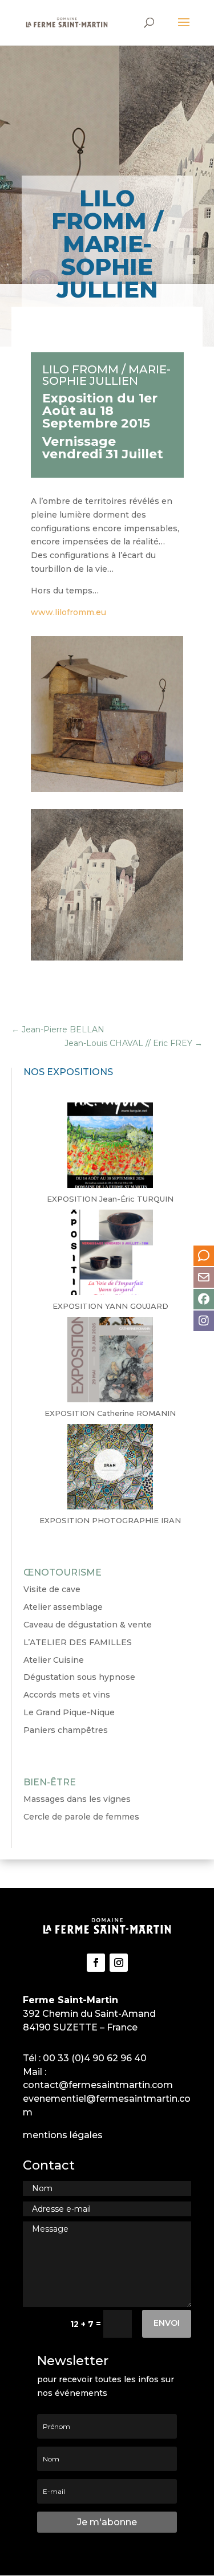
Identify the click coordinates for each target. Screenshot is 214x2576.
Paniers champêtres (66, 1730)
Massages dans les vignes (77, 1799)
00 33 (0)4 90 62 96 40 (95, 2058)
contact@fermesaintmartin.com (98, 2085)
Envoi (167, 2323)
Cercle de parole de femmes (81, 1817)
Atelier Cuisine (54, 1660)
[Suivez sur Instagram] (119, 1963)
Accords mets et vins (67, 1695)
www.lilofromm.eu (68, 612)
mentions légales (63, 2135)
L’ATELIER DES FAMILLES (78, 1642)
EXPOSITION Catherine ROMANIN (110, 1413)
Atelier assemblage (63, 1607)
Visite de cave (52, 1589)
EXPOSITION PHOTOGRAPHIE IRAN (110, 1520)
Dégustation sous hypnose (79, 1677)
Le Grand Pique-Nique (69, 1712)
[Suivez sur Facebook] (96, 1963)
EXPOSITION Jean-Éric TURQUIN (110, 1199)
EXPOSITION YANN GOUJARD (110, 1306)
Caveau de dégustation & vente (88, 1625)
